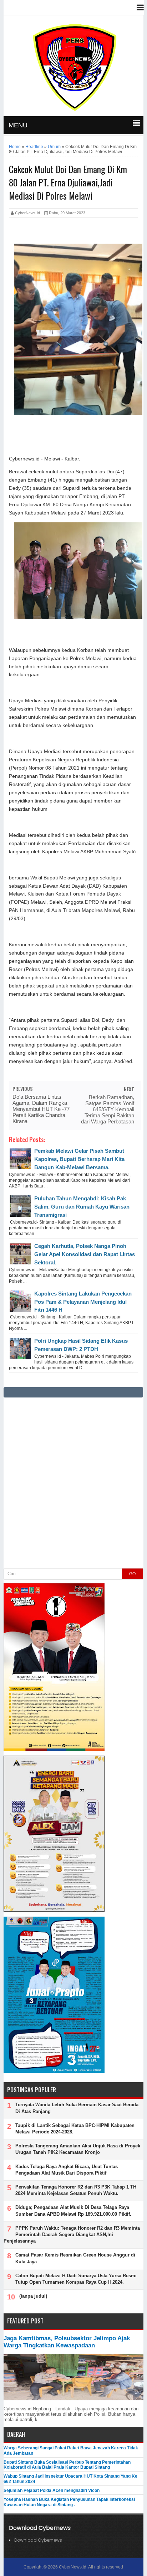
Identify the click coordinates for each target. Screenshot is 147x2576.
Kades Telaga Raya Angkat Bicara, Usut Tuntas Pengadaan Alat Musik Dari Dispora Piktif (67, 2170)
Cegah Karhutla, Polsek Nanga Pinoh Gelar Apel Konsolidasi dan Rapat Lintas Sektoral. (85, 1254)
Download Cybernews (38, 2540)
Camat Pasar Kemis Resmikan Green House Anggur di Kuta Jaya (75, 2258)
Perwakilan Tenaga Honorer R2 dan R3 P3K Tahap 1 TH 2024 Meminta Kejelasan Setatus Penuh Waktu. (76, 2190)
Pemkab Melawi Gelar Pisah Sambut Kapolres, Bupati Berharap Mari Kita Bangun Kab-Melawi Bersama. (79, 1159)
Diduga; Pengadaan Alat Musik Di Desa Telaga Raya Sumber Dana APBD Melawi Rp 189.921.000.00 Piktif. (73, 2211)
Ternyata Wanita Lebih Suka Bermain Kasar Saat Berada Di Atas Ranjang (77, 2108)
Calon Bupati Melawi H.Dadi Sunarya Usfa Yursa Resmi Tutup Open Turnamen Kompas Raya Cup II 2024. (76, 2279)
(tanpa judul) (33, 2296)
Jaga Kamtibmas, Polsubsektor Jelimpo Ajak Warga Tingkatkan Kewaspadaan (67, 2342)
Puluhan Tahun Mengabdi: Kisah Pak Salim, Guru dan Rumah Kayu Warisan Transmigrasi (82, 1207)
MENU (18, 125)
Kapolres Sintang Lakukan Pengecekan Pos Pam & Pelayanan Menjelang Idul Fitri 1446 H (83, 1302)
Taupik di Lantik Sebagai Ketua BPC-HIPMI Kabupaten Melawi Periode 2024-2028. (75, 2129)
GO (132, 1574)
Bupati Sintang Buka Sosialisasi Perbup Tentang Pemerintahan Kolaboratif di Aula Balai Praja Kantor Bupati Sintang (67, 2465)
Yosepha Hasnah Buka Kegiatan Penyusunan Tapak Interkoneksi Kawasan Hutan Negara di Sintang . (69, 2502)
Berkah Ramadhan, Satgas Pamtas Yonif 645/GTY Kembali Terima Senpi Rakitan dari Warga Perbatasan (108, 1109)
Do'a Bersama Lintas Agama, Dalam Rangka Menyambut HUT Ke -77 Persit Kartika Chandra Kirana (41, 1109)
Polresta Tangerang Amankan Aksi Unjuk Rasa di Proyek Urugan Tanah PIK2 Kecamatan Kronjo (78, 2149)
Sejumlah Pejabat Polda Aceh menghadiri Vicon (52, 2490)
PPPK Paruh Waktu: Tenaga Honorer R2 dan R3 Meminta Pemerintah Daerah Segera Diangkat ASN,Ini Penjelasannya (72, 2235)
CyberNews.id (73, 2567)
